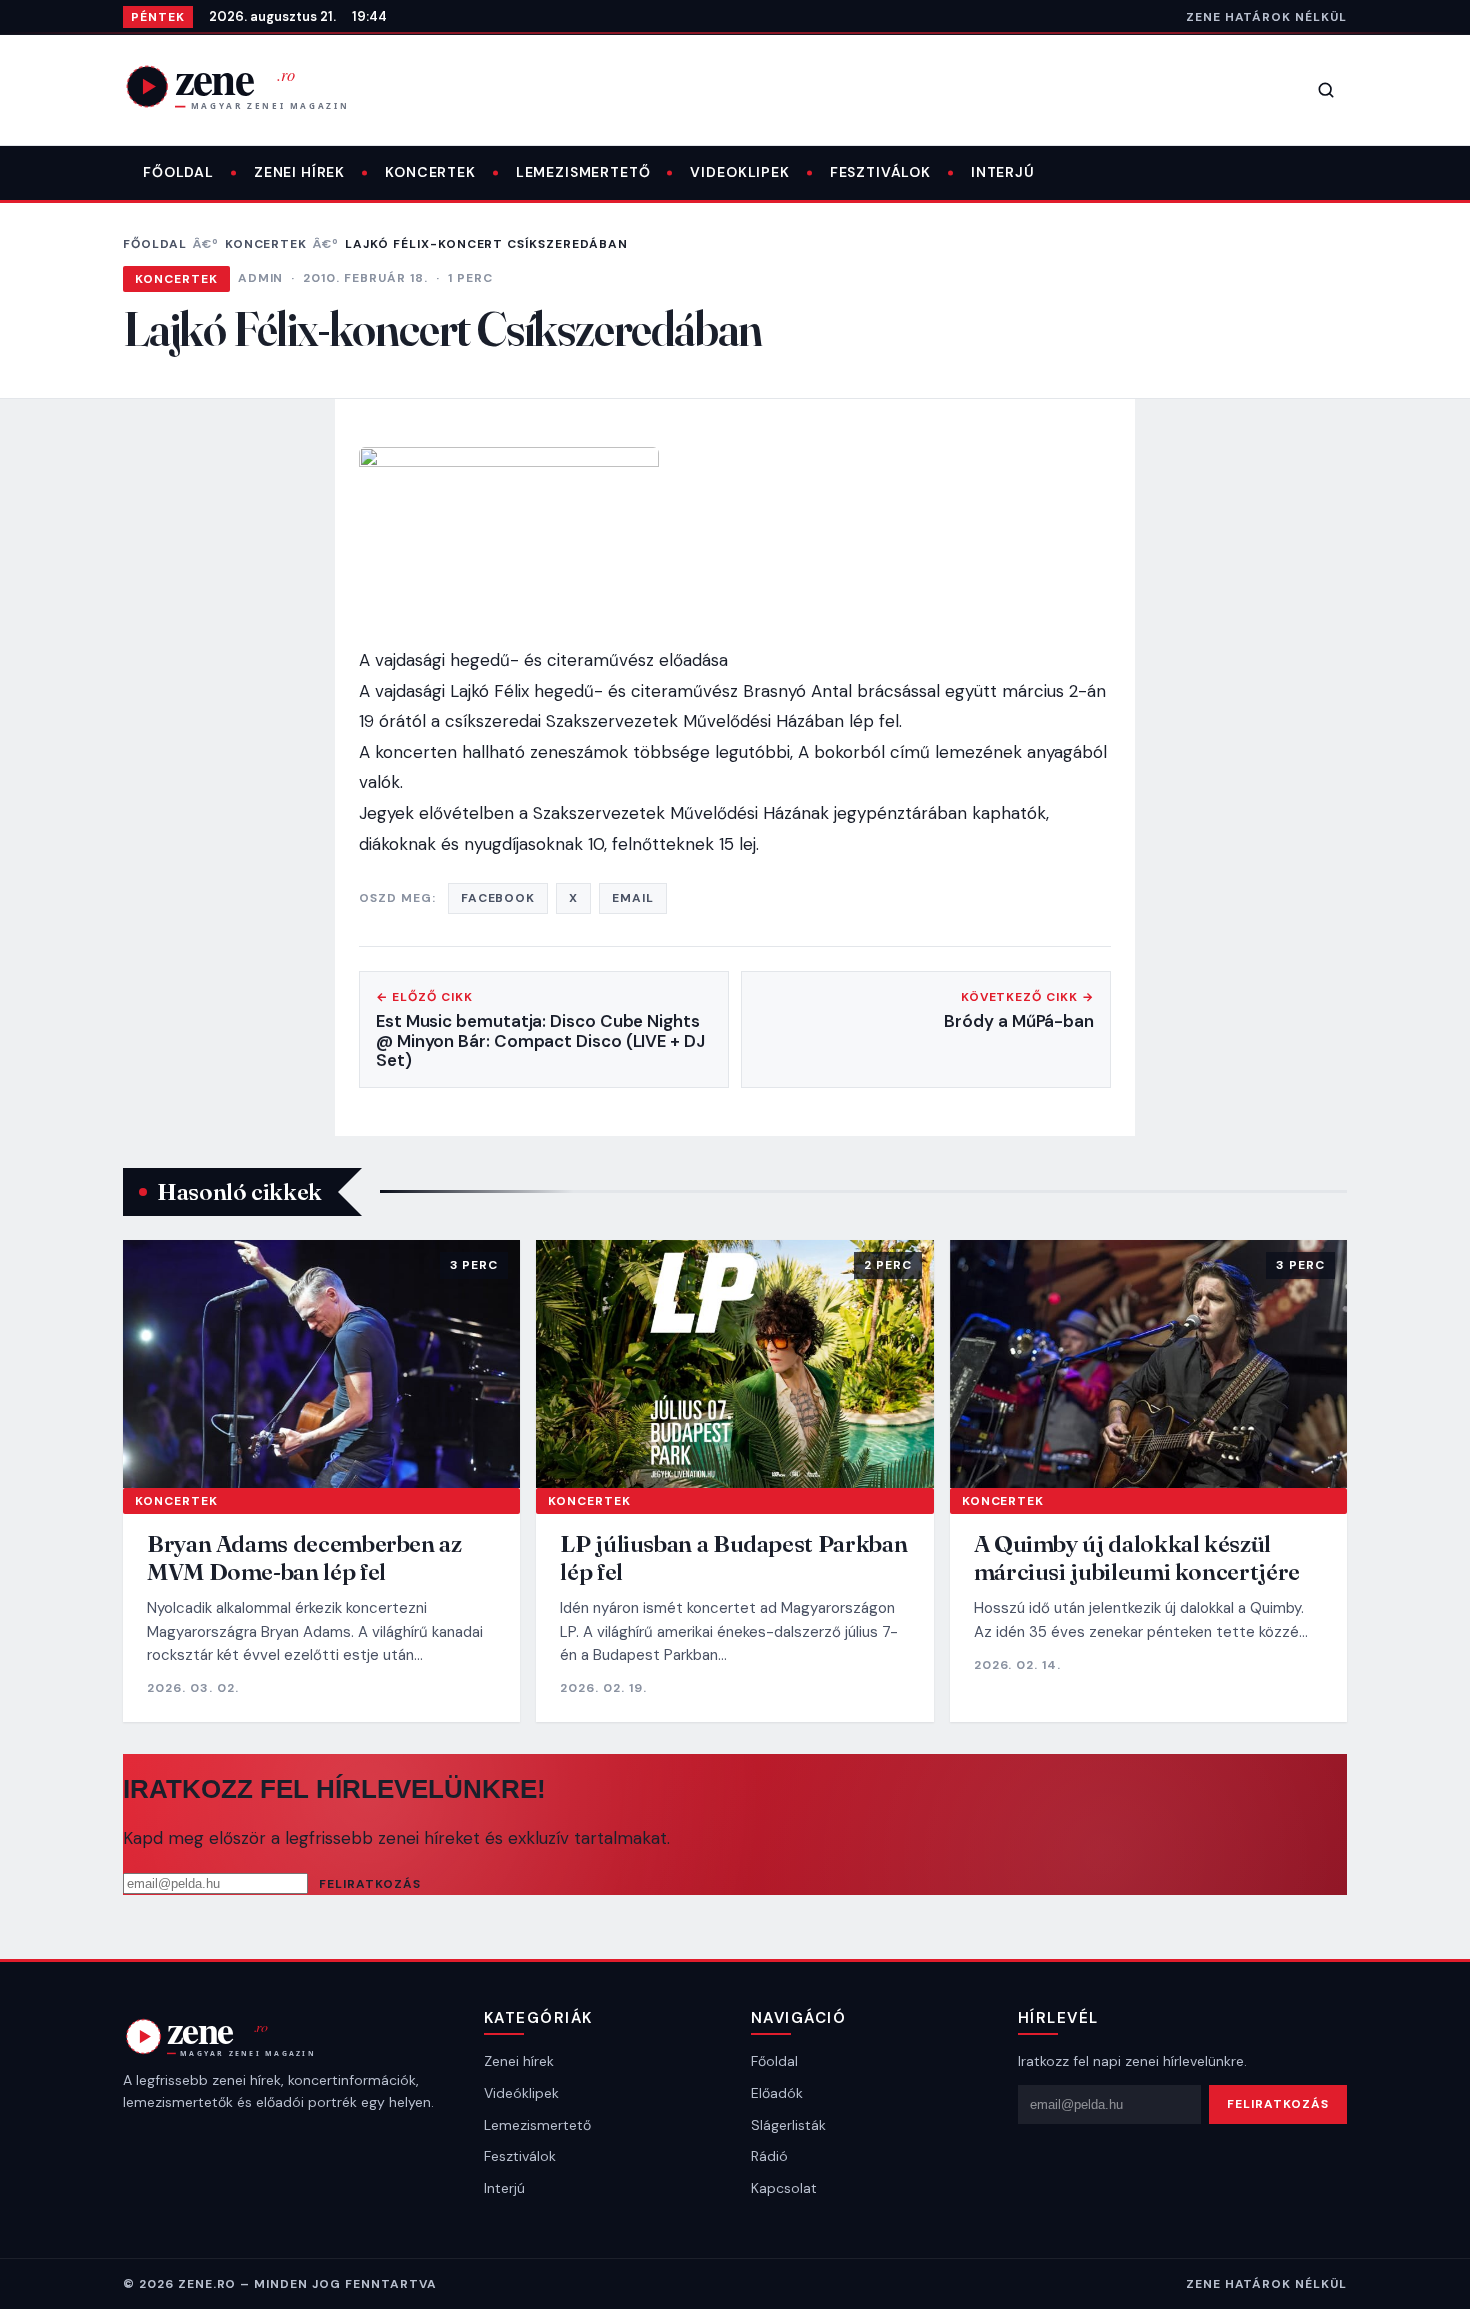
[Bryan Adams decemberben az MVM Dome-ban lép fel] (321, 1364)
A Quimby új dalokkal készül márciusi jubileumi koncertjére (1137, 1557)
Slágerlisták (788, 2125)
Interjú (1003, 172)
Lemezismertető (583, 172)
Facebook (498, 898)
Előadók (777, 2093)
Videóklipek (521, 2093)
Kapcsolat (784, 2188)
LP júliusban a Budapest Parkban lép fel (733, 1557)
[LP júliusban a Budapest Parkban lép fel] (734, 1364)
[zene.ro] (253, 86)
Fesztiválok (880, 172)
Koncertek (430, 172)
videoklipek (739, 172)
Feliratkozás (370, 1884)
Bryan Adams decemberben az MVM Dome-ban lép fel (304, 1557)
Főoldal (178, 172)
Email (633, 898)
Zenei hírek (299, 172)
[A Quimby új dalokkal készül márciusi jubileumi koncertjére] (1148, 1364)
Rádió (769, 2156)
